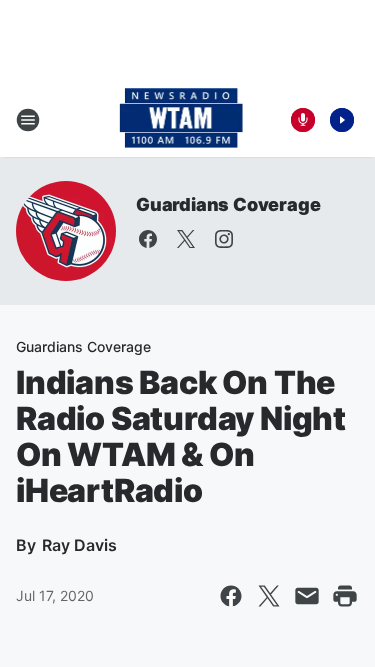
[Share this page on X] (269, 596)
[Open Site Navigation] (28, 120)
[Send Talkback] (303, 120)
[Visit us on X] (186, 239)
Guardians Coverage (228, 204)
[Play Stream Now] (342, 120)
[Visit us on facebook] (148, 239)
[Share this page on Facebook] (231, 596)
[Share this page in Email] (307, 596)
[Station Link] (181, 120)
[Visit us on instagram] (224, 239)
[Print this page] (345, 596)
